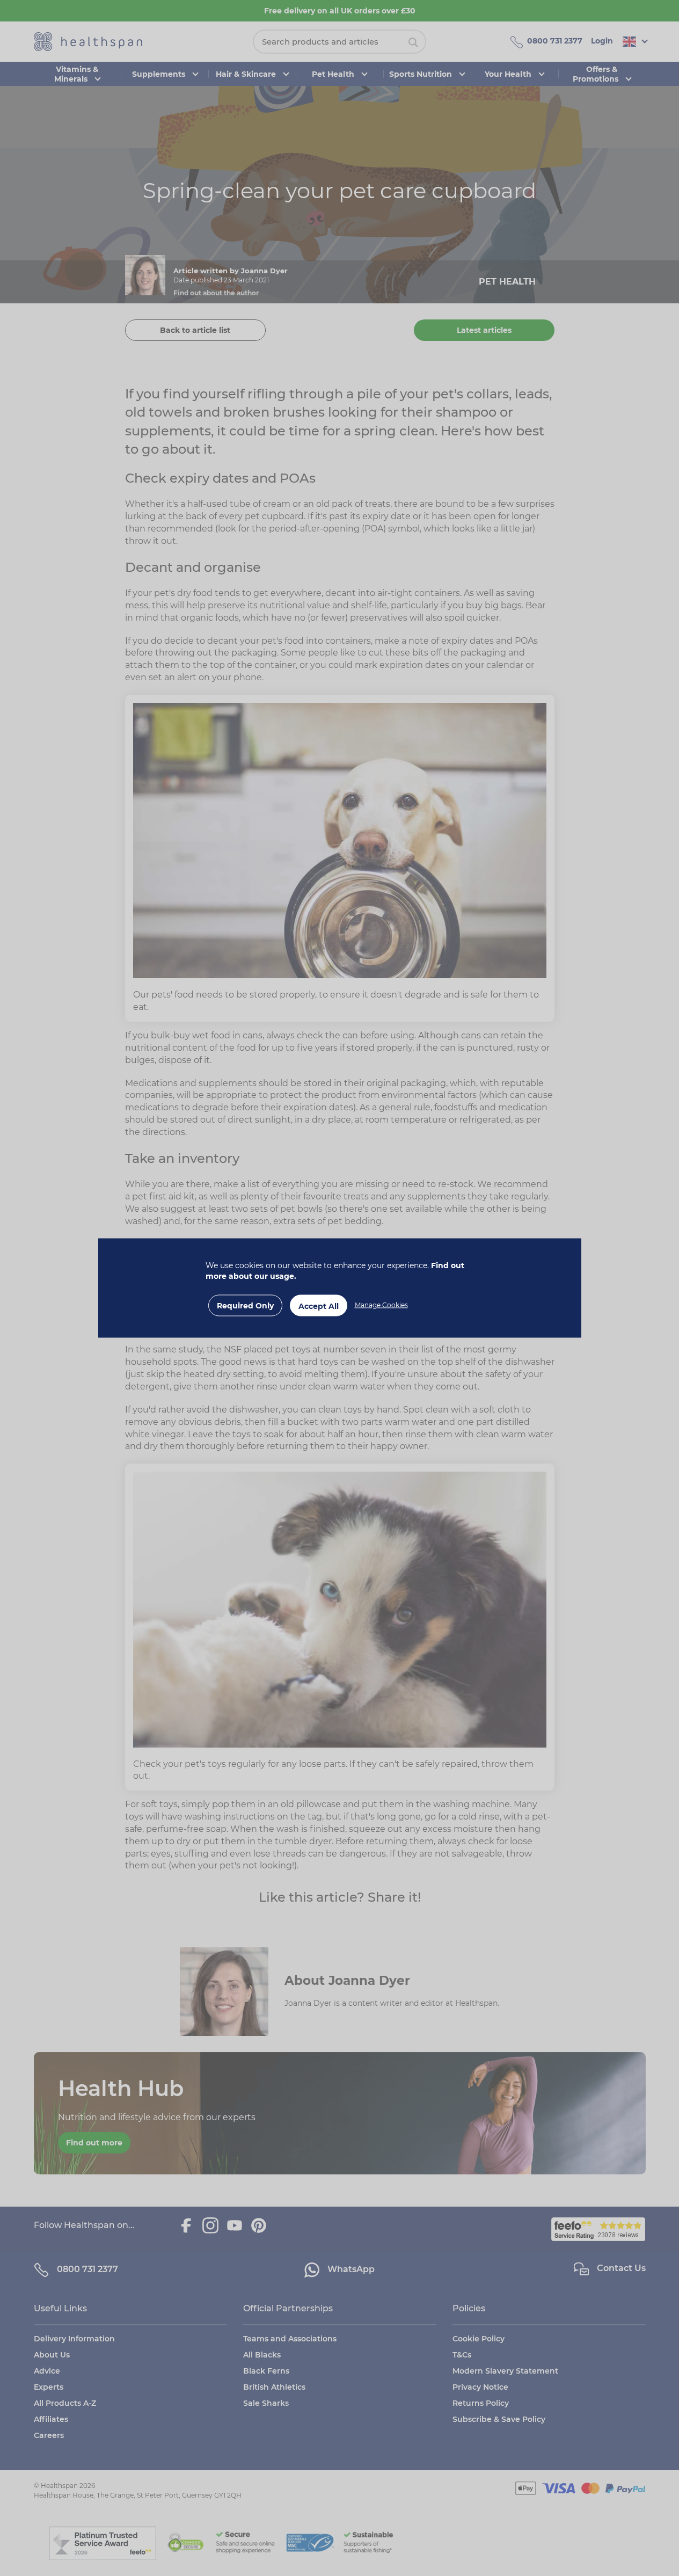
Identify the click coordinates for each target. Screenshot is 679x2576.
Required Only (245, 1306)
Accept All (319, 1306)
